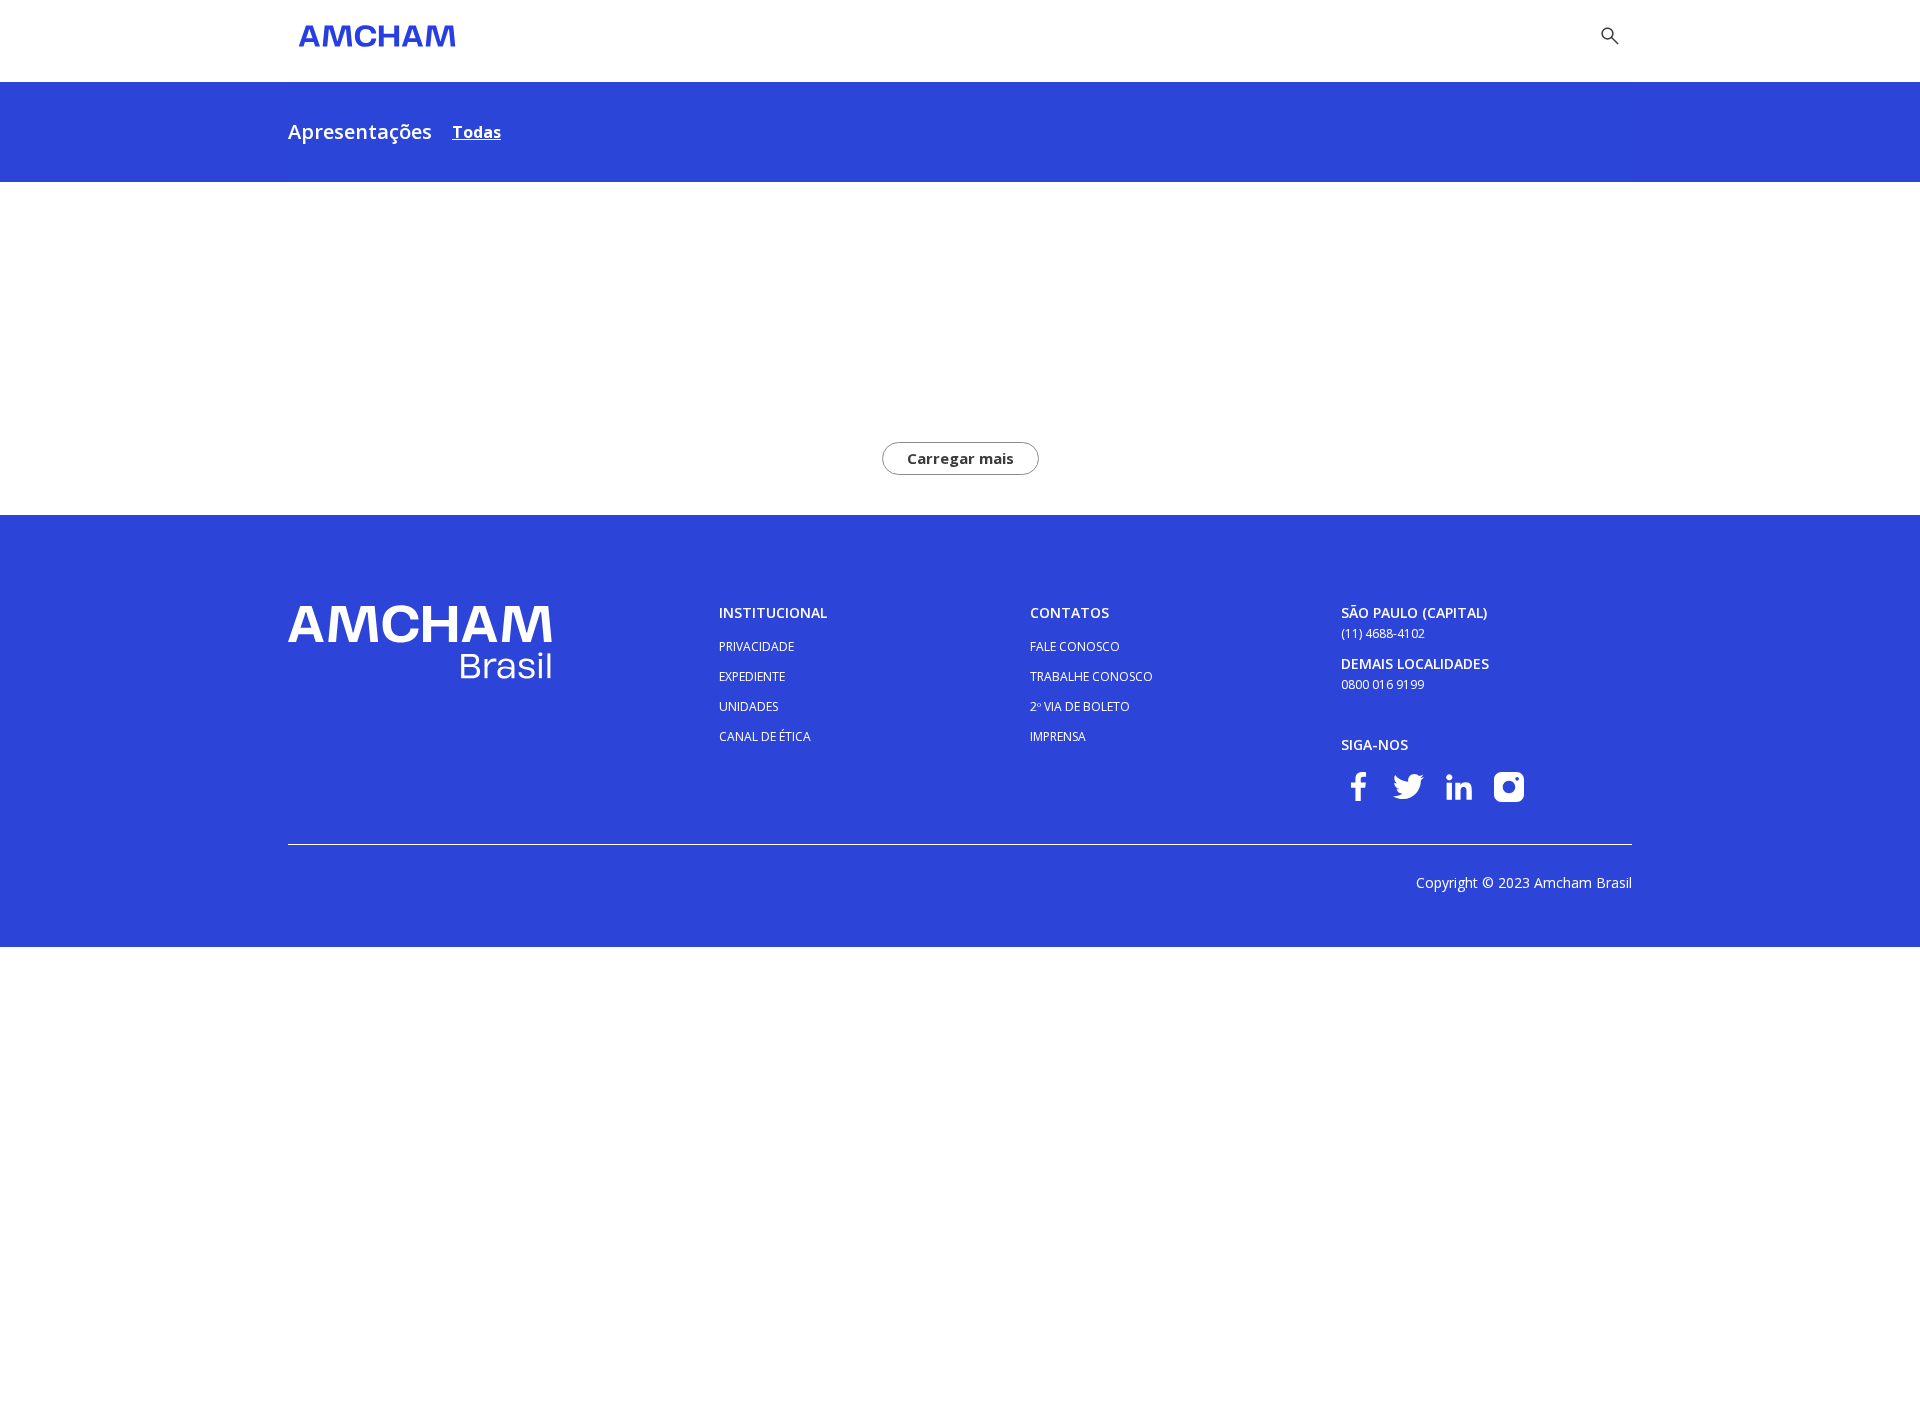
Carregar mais (960, 458)
